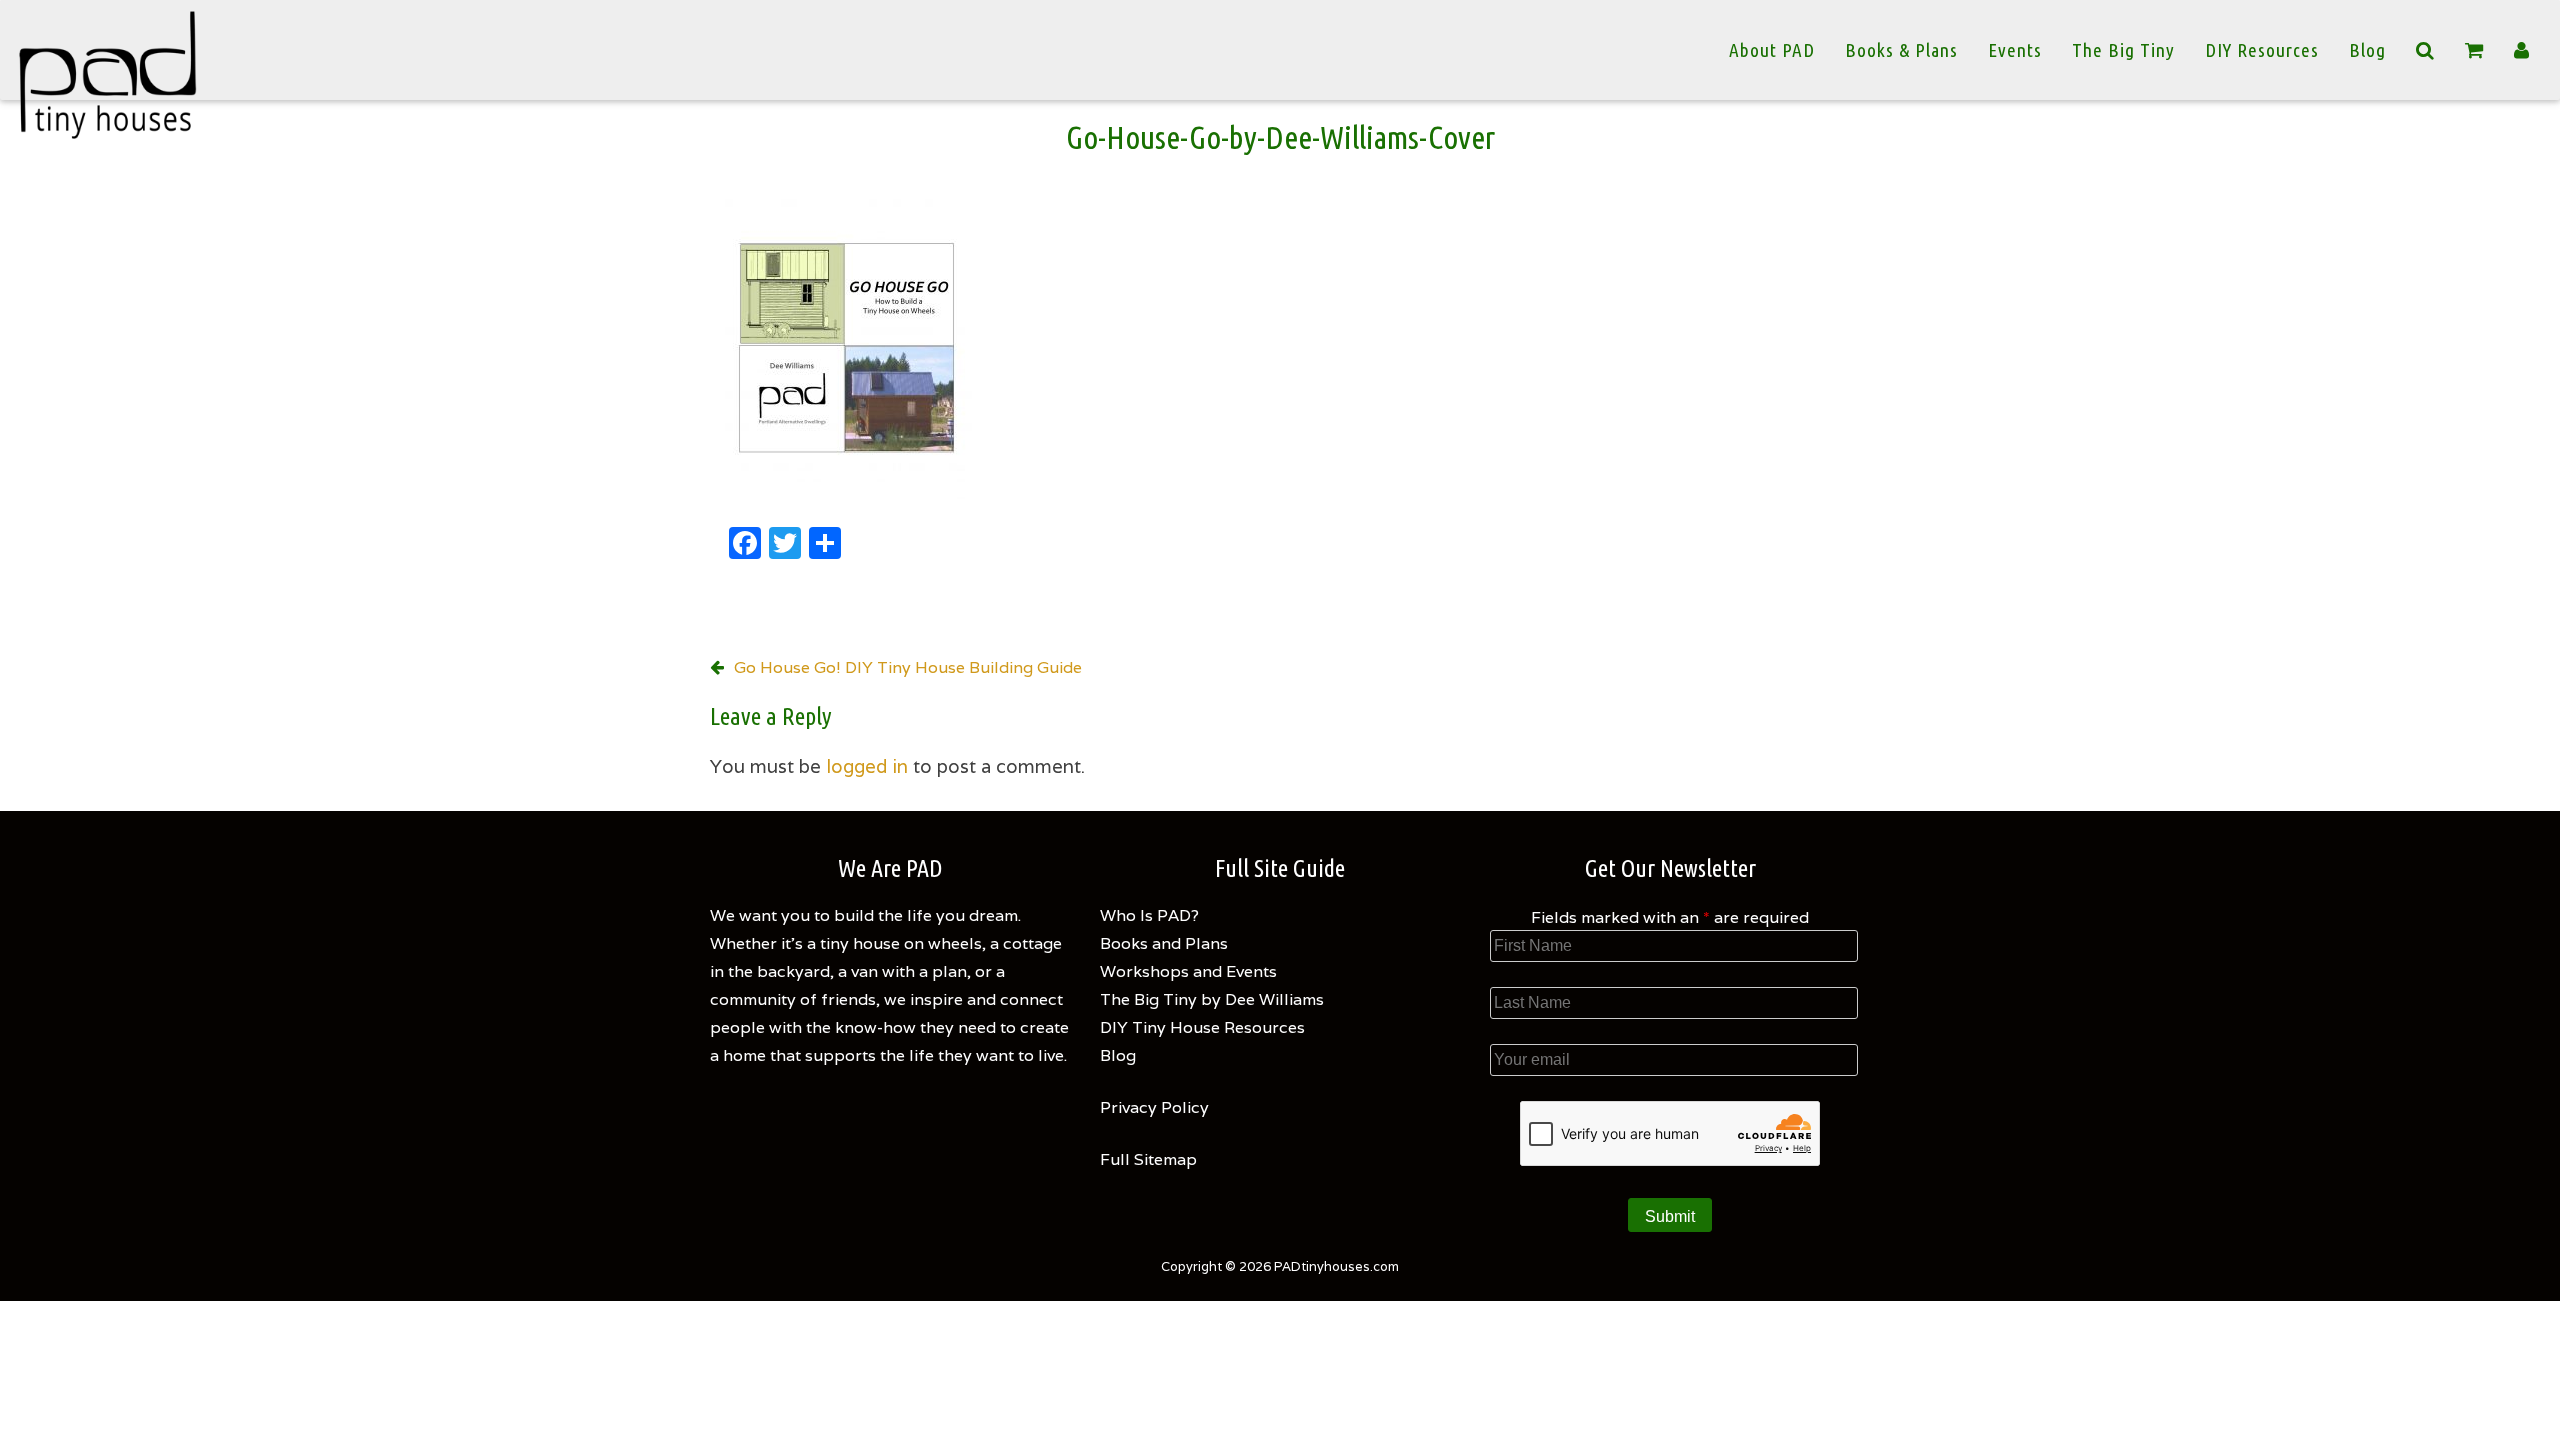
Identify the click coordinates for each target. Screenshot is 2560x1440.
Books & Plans (1901, 50)
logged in (867, 766)
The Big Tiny (2123, 50)
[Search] (2425, 50)
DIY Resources (2262, 50)
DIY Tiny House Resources (1202, 1027)
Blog (2367, 50)
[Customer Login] (2522, 50)
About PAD (1772, 50)
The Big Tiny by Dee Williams (1212, 999)
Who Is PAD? (1149, 915)
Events (2015, 50)
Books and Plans (1164, 943)
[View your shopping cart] (2474, 50)
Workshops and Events (1188, 971)
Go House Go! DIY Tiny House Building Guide (908, 667)
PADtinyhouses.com (1336, 1266)
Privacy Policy (1154, 1107)
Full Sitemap (1148, 1159)
